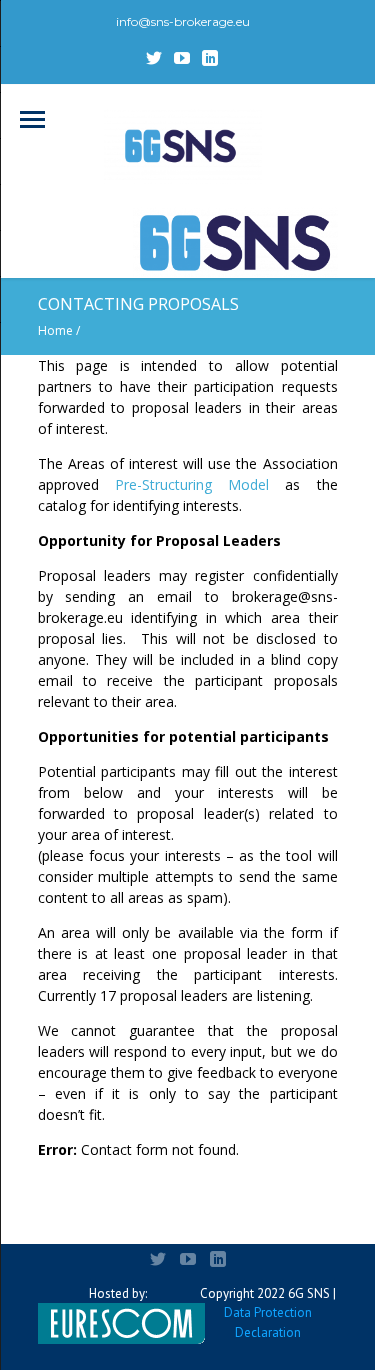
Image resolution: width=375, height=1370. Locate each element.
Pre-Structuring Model (192, 484)
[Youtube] (182, 58)
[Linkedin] (210, 58)
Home (55, 330)
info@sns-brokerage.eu (183, 21)
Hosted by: (118, 1293)
